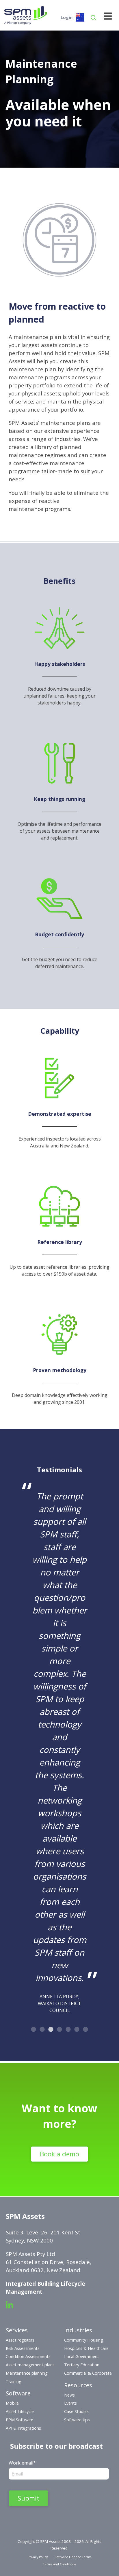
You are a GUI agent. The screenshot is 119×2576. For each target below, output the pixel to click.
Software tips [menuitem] (77, 2420)
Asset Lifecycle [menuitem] (20, 2411)
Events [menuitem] (70, 2403)
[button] (93, 19)
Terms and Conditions (59, 2564)
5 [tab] (68, 2030)
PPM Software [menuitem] (19, 2420)
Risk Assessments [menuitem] (23, 2348)
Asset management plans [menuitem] (30, 2365)
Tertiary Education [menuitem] (82, 2365)
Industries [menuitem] (78, 2330)
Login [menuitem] (67, 17)
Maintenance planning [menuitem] (27, 2373)
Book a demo (59, 2154)
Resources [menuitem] (78, 2385)
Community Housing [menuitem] (84, 2340)
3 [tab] (51, 2030)
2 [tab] (42, 2030)
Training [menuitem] (14, 2381)
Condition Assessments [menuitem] (28, 2356)
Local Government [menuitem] (82, 2356)
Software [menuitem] (18, 2393)
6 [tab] (77, 2030)
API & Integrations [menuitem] (23, 2428)
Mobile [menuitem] (12, 2403)
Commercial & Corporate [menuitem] (88, 2373)
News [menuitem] (69, 2395)
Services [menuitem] (17, 2330)
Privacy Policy (38, 2557)
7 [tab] (85, 2030)
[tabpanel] (60, 1750)
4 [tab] (59, 2030)
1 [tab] (34, 2030)
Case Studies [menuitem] (76, 2411)
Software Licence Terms (73, 2557)
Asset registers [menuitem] (20, 2340)
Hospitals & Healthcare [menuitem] (86, 2348)
